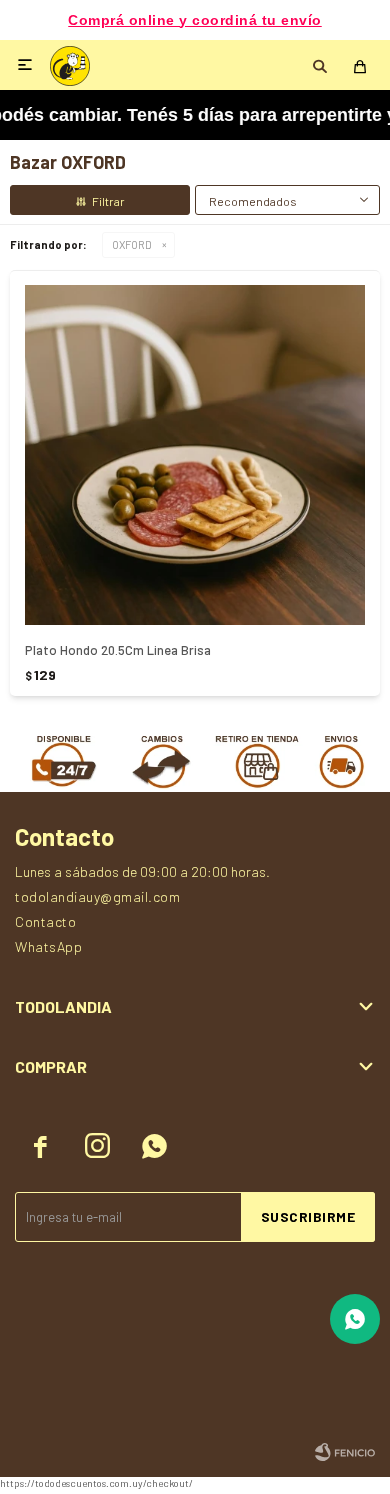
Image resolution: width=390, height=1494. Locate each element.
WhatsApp (48, 946)
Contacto (45, 921)
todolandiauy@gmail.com (97, 896)
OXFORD (132, 244)
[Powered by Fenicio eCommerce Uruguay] (345, 1452)
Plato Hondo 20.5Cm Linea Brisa (118, 650)
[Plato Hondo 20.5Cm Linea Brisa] (195, 455)
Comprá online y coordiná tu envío (195, 20)
